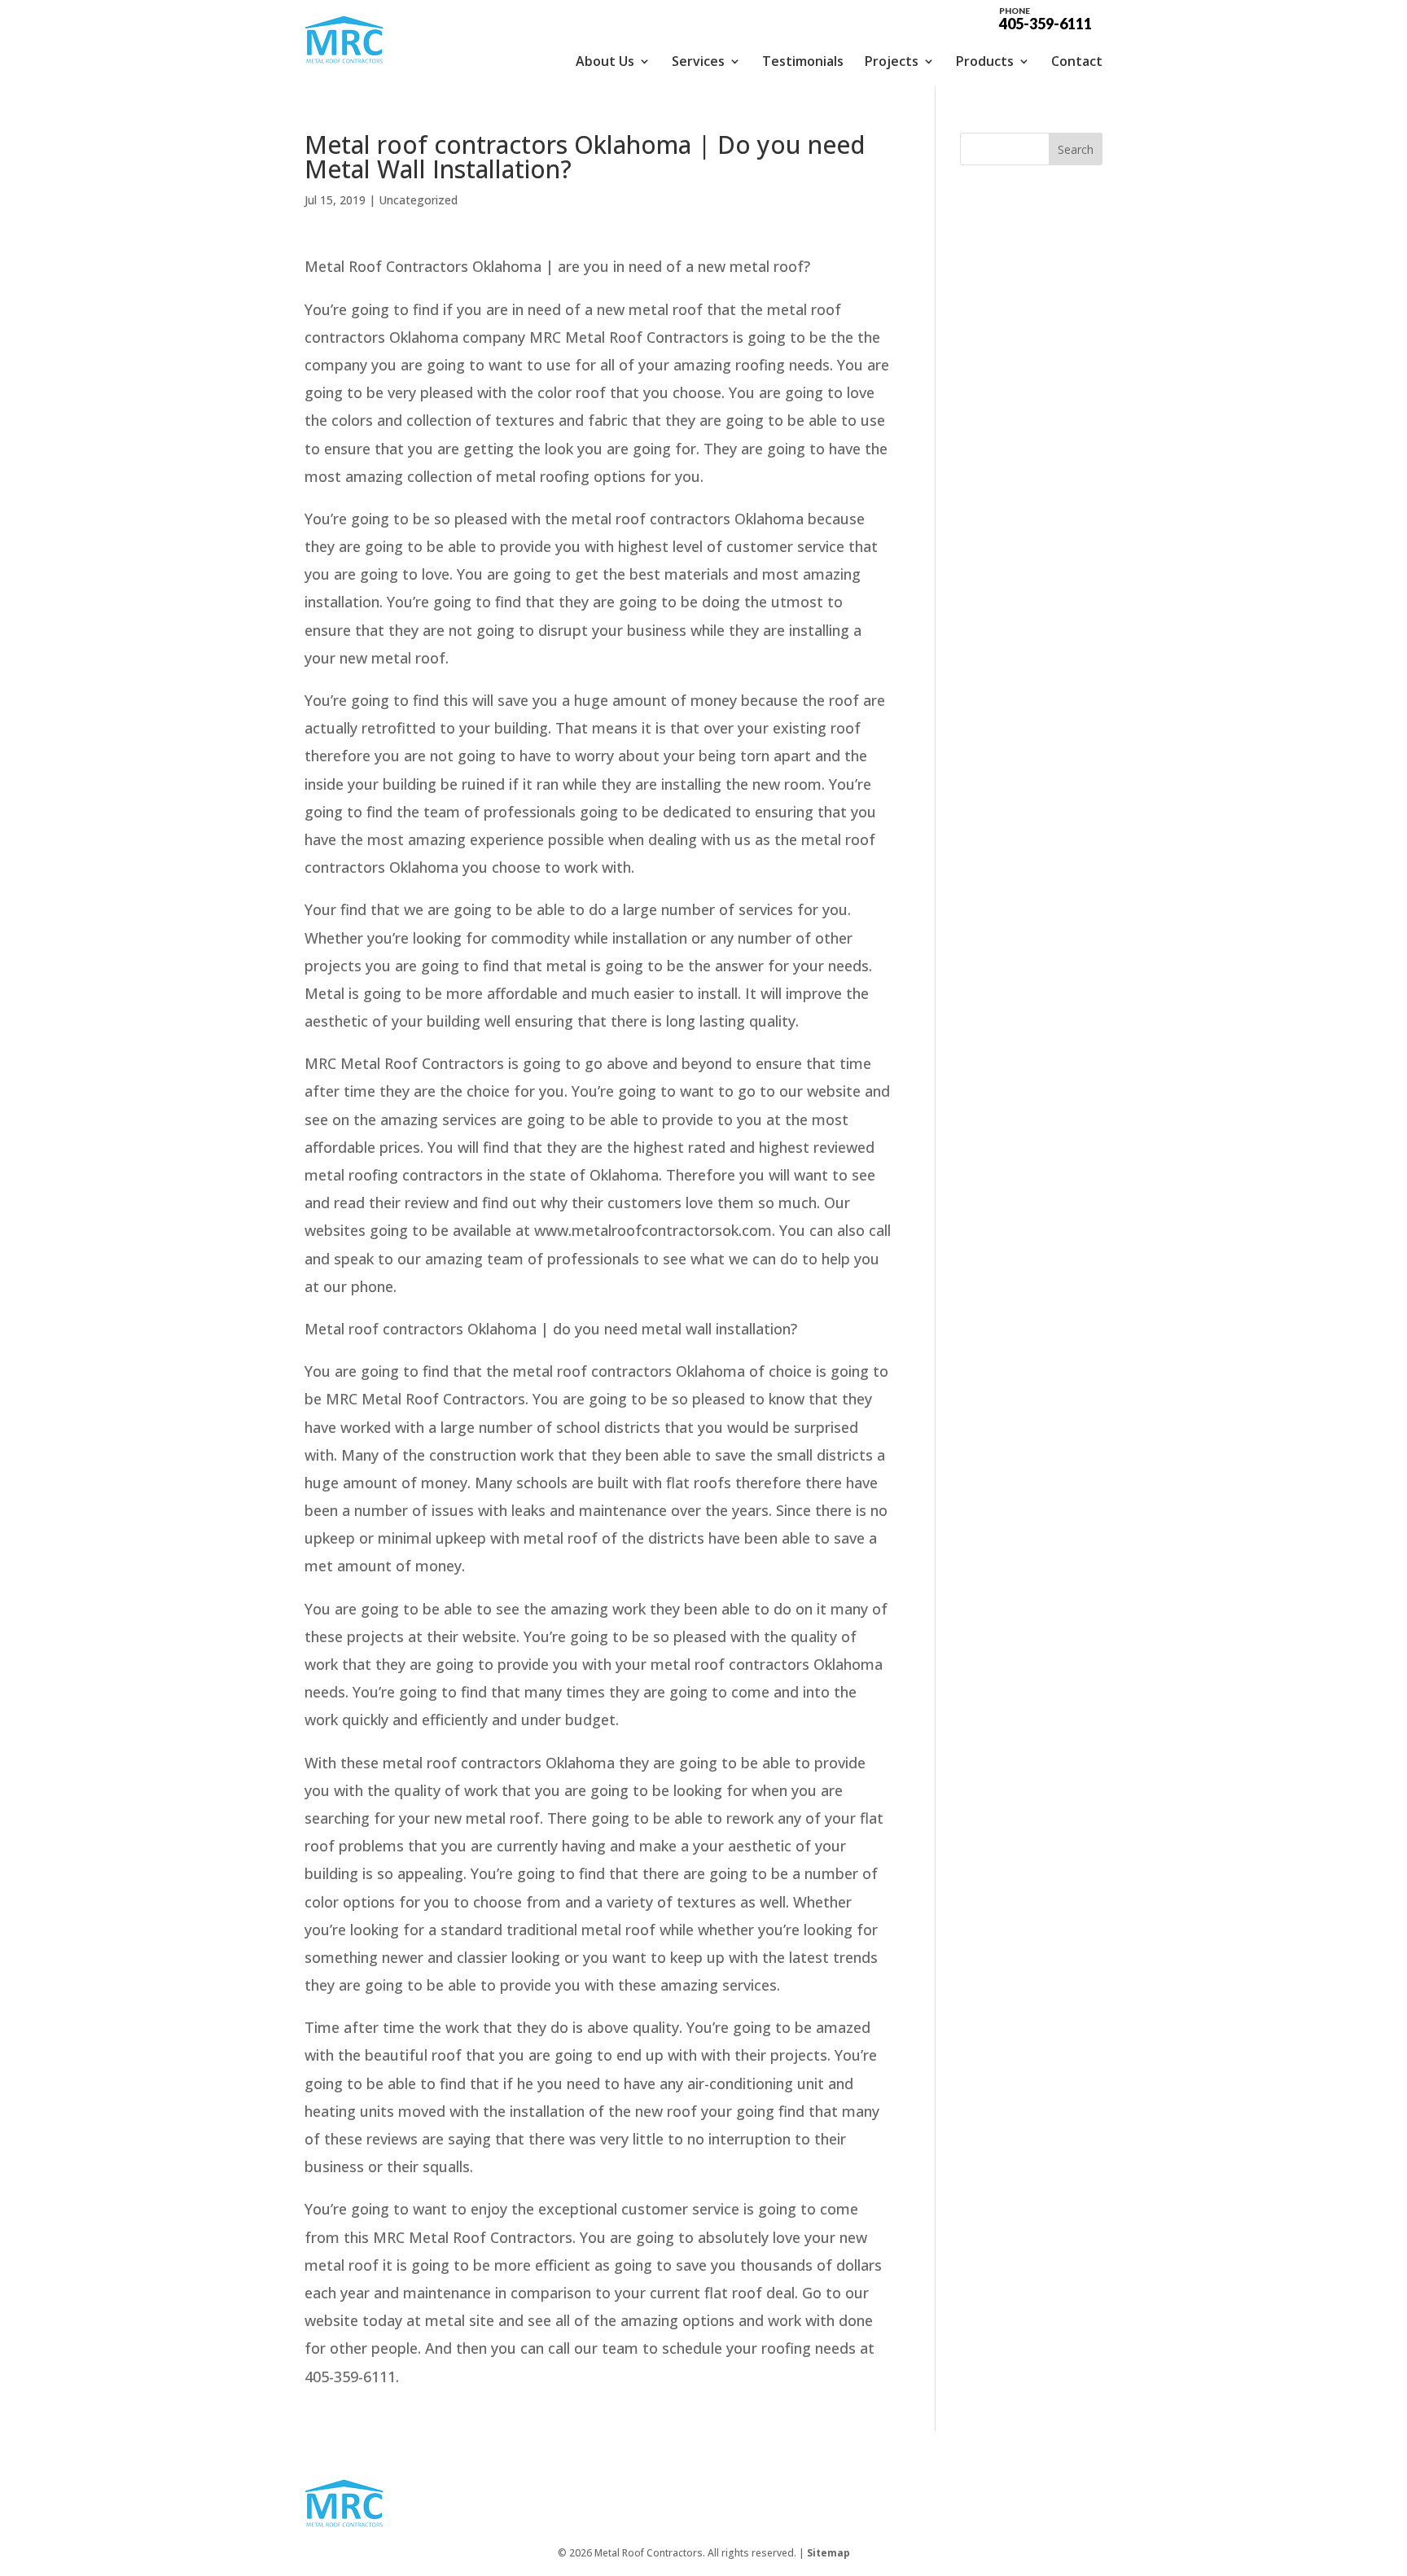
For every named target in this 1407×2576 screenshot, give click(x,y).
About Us (605, 61)
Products (985, 61)
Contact (1077, 61)
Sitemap (828, 2553)
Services (698, 61)
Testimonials (803, 61)
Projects (892, 61)
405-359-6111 (1045, 18)
